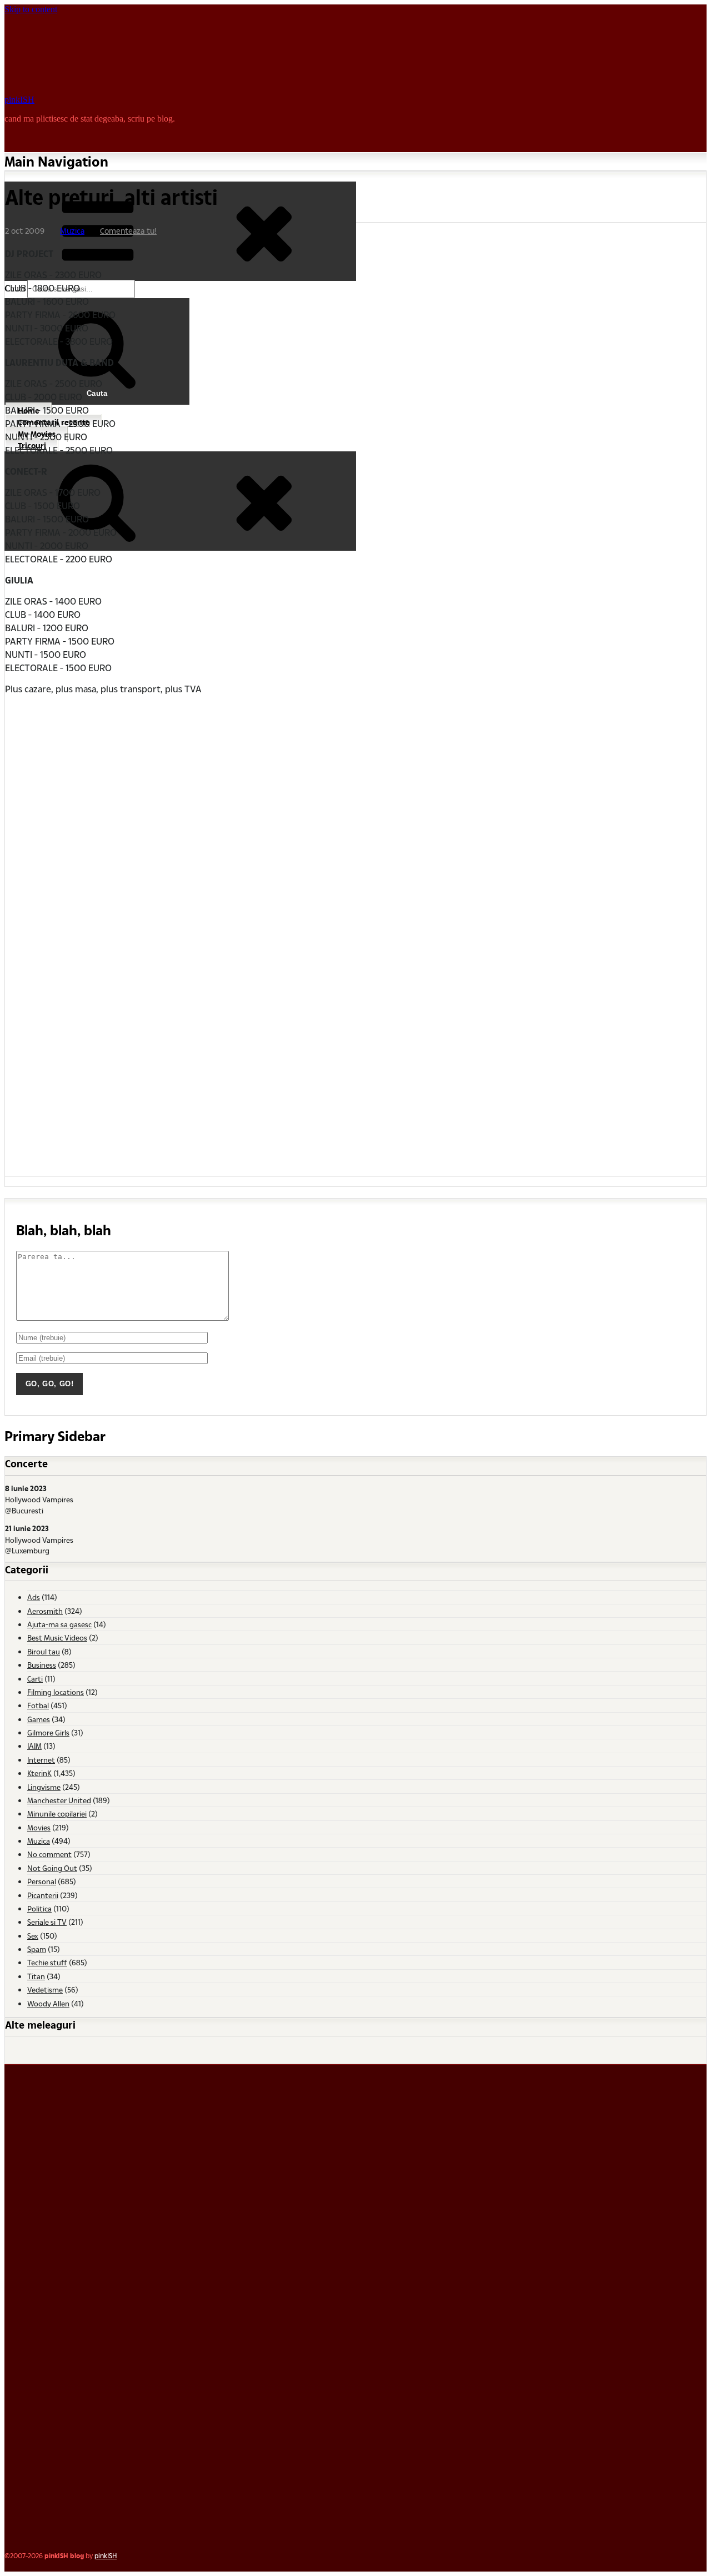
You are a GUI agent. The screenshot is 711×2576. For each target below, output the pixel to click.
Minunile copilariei (57, 1813)
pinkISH (19, 100)
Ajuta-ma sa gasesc (59, 1624)
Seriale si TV (47, 1922)
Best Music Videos (57, 1637)
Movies (39, 1827)
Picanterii (43, 1895)
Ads (34, 1597)
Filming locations (56, 1692)
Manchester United (59, 1800)
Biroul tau (44, 1651)
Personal (42, 1881)
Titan (36, 1976)
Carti (35, 1679)
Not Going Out (52, 1868)
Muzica (72, 231)
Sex (33, 1936)
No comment (49, 1854)
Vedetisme (45, 1989)
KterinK (39, 1773)
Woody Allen (48, 2003)
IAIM (34, 1746)
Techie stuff (47, 1962)
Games (39, 1719)
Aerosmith (45, 1611)
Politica (39, 1908)
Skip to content (31, 9)
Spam (37, 1949)
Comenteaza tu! (128, 231)
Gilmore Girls (48, 1732)
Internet (41, 1760)
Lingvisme (44, 1787)
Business (42, 1665)
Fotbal (38, 1705)
